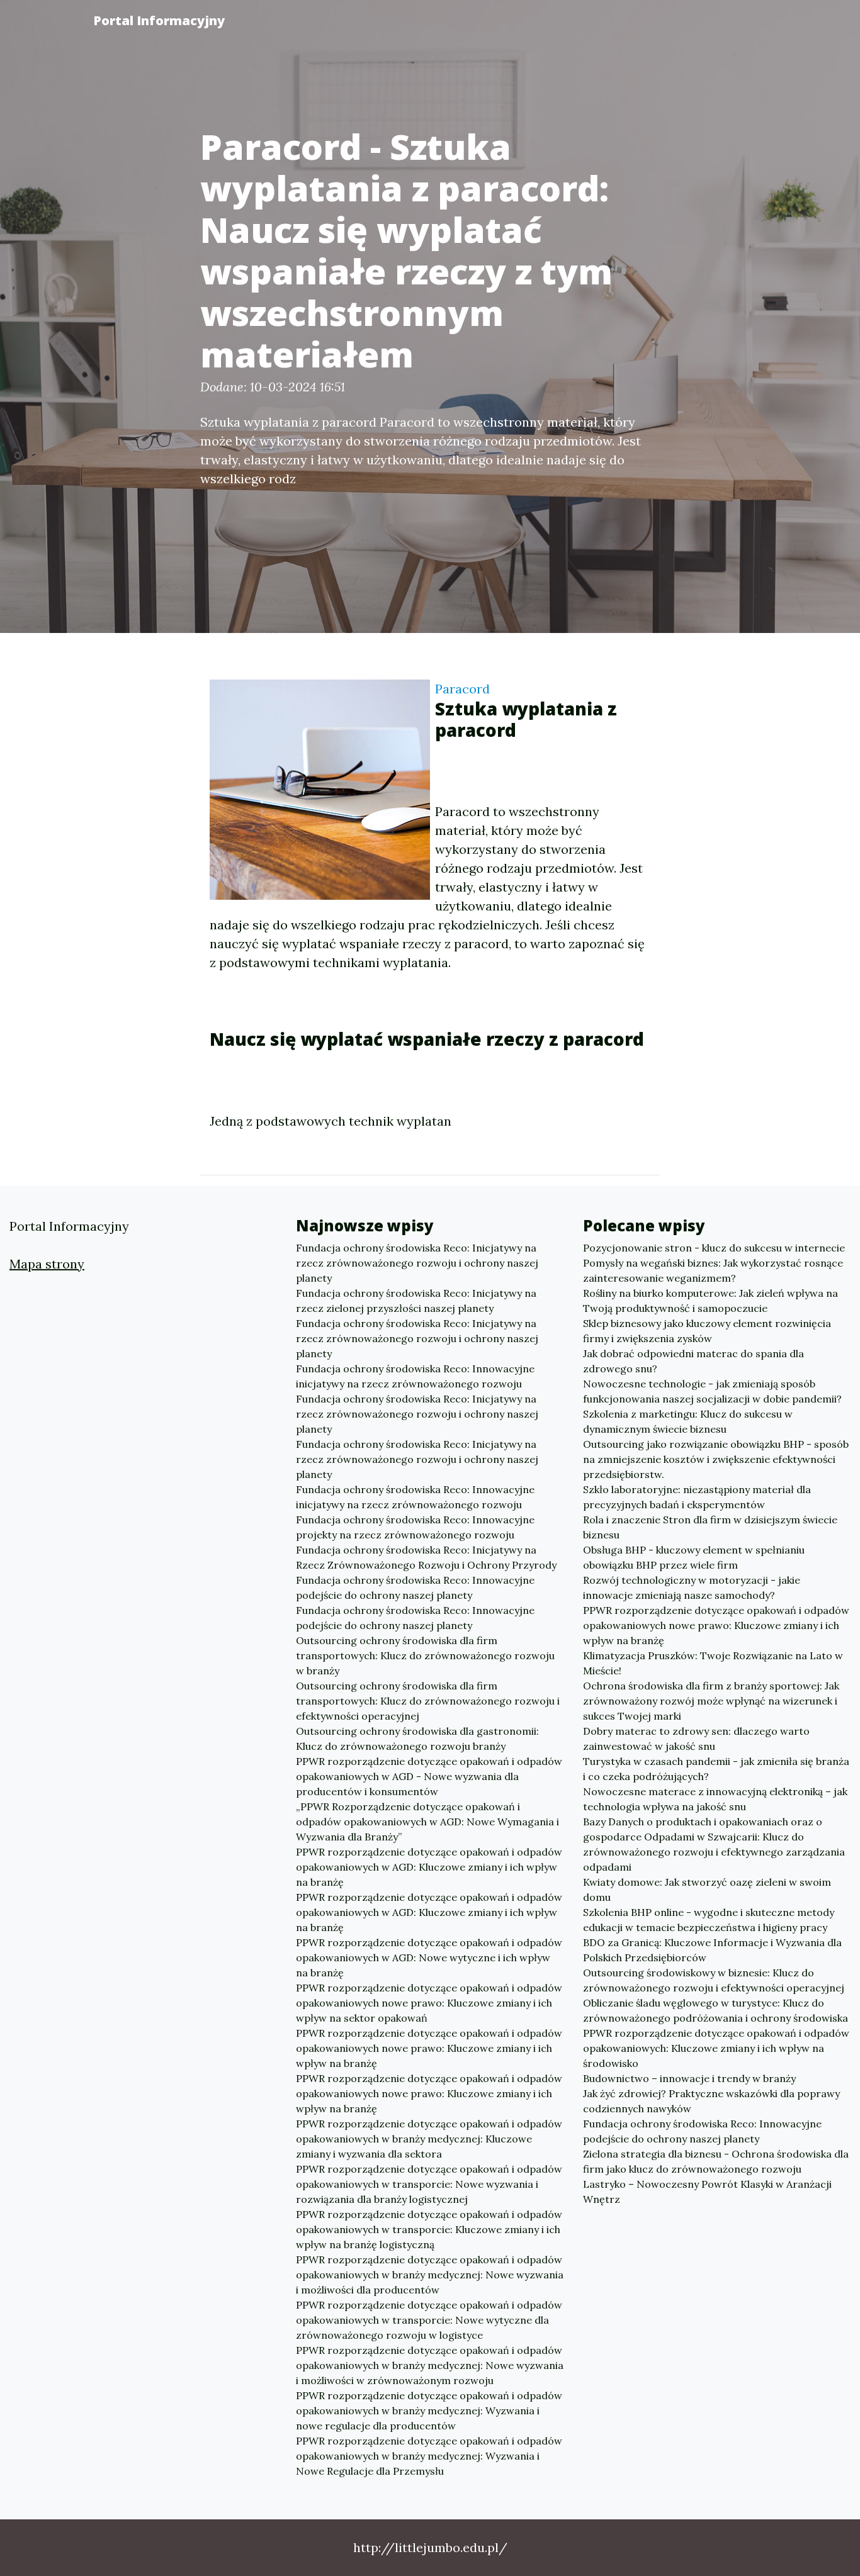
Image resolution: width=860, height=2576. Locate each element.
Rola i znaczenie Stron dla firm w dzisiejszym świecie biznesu (710, 1527)
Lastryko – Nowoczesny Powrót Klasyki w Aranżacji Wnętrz (707, 2192)
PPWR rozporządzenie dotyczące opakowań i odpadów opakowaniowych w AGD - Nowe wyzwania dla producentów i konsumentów (429, 1776)
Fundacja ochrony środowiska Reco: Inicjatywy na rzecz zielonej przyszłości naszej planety (416, 1301)
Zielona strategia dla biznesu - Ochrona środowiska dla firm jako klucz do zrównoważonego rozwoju (716, 2161)
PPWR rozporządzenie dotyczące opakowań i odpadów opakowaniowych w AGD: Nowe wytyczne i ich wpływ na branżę (429, 1957)
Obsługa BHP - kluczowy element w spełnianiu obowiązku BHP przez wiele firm (694, 1557)
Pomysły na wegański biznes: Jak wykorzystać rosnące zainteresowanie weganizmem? (713, 1270)
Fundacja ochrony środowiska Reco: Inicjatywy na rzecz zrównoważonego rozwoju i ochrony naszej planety (417, 1263)
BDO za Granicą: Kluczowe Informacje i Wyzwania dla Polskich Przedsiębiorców (712, 1950)
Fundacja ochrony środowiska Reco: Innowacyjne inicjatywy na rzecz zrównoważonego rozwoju (415, 1376)
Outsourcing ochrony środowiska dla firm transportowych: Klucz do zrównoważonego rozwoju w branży (425, 1655)
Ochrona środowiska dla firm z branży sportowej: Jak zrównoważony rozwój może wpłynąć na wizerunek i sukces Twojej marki (711, 1701)
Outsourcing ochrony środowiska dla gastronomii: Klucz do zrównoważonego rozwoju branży (417, 1739)
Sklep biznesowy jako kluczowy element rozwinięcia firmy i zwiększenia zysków (707, 1331)
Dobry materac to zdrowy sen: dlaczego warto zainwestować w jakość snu (696, 1739)
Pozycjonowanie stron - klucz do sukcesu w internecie (714, 1248)
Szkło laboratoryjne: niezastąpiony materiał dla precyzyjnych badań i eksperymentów (697, 1497)
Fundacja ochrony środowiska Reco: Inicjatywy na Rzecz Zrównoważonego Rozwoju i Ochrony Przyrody (426, 1557)
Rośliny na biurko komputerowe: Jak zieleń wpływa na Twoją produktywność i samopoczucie (710, 1301)
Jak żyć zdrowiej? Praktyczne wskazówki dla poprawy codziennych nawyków (711, 2101)
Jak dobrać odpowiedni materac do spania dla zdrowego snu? (693, 1361)
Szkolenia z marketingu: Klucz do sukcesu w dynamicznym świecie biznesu (688, 1421)
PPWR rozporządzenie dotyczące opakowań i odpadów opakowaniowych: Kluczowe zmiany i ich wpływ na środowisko (716, 2048)
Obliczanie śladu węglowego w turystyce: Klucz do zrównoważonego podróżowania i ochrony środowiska (716, 2010)
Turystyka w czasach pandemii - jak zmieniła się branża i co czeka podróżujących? (716, 1769)
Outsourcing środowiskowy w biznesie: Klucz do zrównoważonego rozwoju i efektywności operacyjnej (714, 1980)
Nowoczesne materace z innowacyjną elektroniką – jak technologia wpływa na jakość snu (715, 1799)
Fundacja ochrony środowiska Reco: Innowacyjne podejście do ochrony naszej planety (415, 1588)
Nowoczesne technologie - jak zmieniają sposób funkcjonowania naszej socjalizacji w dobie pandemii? (712, 1391)
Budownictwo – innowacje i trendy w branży (689, 2078)
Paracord (462, 689)
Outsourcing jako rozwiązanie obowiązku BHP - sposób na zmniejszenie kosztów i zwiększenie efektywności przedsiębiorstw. (716, 1459)
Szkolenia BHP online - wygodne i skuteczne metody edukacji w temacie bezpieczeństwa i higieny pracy (709, 1920)
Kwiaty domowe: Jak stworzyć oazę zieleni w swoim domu (707, 1890)
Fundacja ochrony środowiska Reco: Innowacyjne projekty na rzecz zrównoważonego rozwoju (415, 1527)
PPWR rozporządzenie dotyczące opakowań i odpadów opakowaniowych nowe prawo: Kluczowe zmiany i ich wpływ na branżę (429, 2048)
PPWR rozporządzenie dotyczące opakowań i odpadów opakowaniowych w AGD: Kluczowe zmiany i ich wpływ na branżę (429, 1867)
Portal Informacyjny (159, 20)
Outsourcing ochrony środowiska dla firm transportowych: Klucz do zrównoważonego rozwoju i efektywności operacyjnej (428, 1701)
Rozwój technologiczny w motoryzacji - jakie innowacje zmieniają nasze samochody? (692, 1588)
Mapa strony (47, 1264)
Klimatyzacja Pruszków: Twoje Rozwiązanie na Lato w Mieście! (713, 1663)
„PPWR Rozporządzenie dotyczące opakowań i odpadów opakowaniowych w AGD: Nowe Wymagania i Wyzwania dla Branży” (427, 1822)
